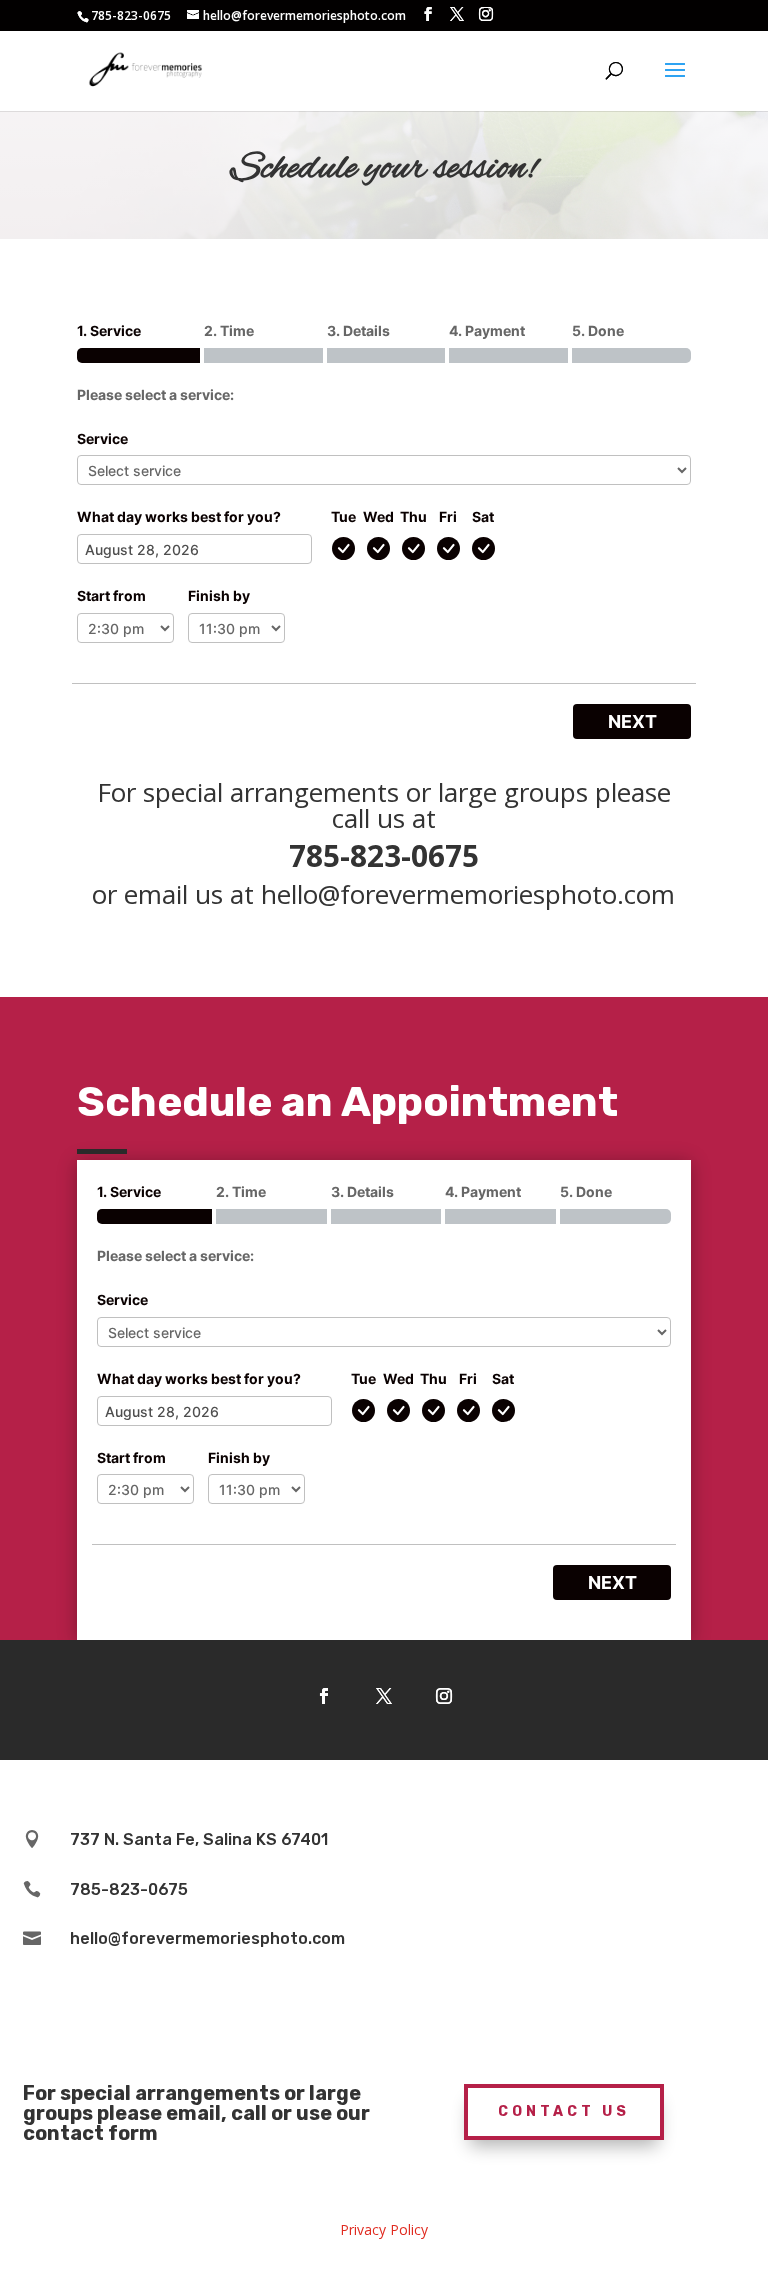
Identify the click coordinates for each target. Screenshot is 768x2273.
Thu (413, 516)
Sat (483, 516)
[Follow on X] (384, 1696)
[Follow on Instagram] (444, 1696)
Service (102, 438)
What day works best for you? (179, 516)
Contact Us (564, 2111)
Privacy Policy (384, 2229)
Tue (343, 516)
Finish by (219, 595)
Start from (111, 595)
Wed (378, 516)
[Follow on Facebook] (324, 1696)
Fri (448, 516)
